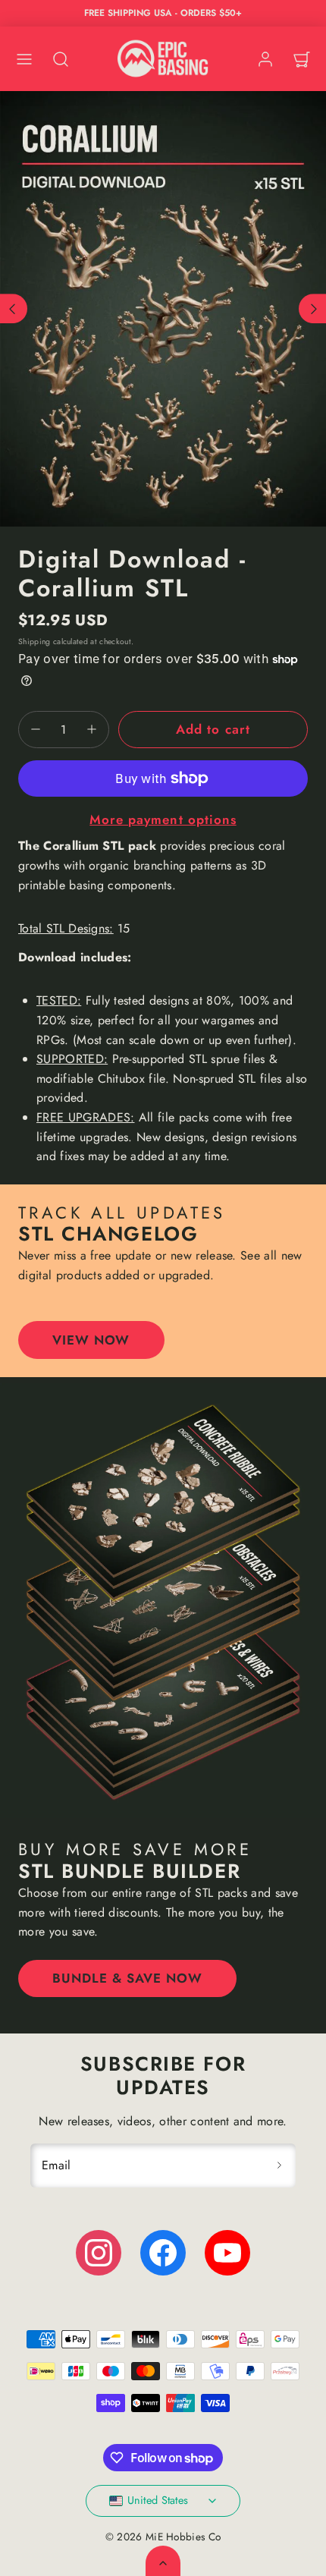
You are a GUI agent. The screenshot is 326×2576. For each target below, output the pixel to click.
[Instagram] (99, 2253)
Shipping (34, 642)
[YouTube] (227, 2253)
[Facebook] (163, 2253)
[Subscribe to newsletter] (279, 2166)
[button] (24, 59)
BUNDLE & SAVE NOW (127, 1978)
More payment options (163, 819)
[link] (265, 59)
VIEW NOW (91, 1340)
